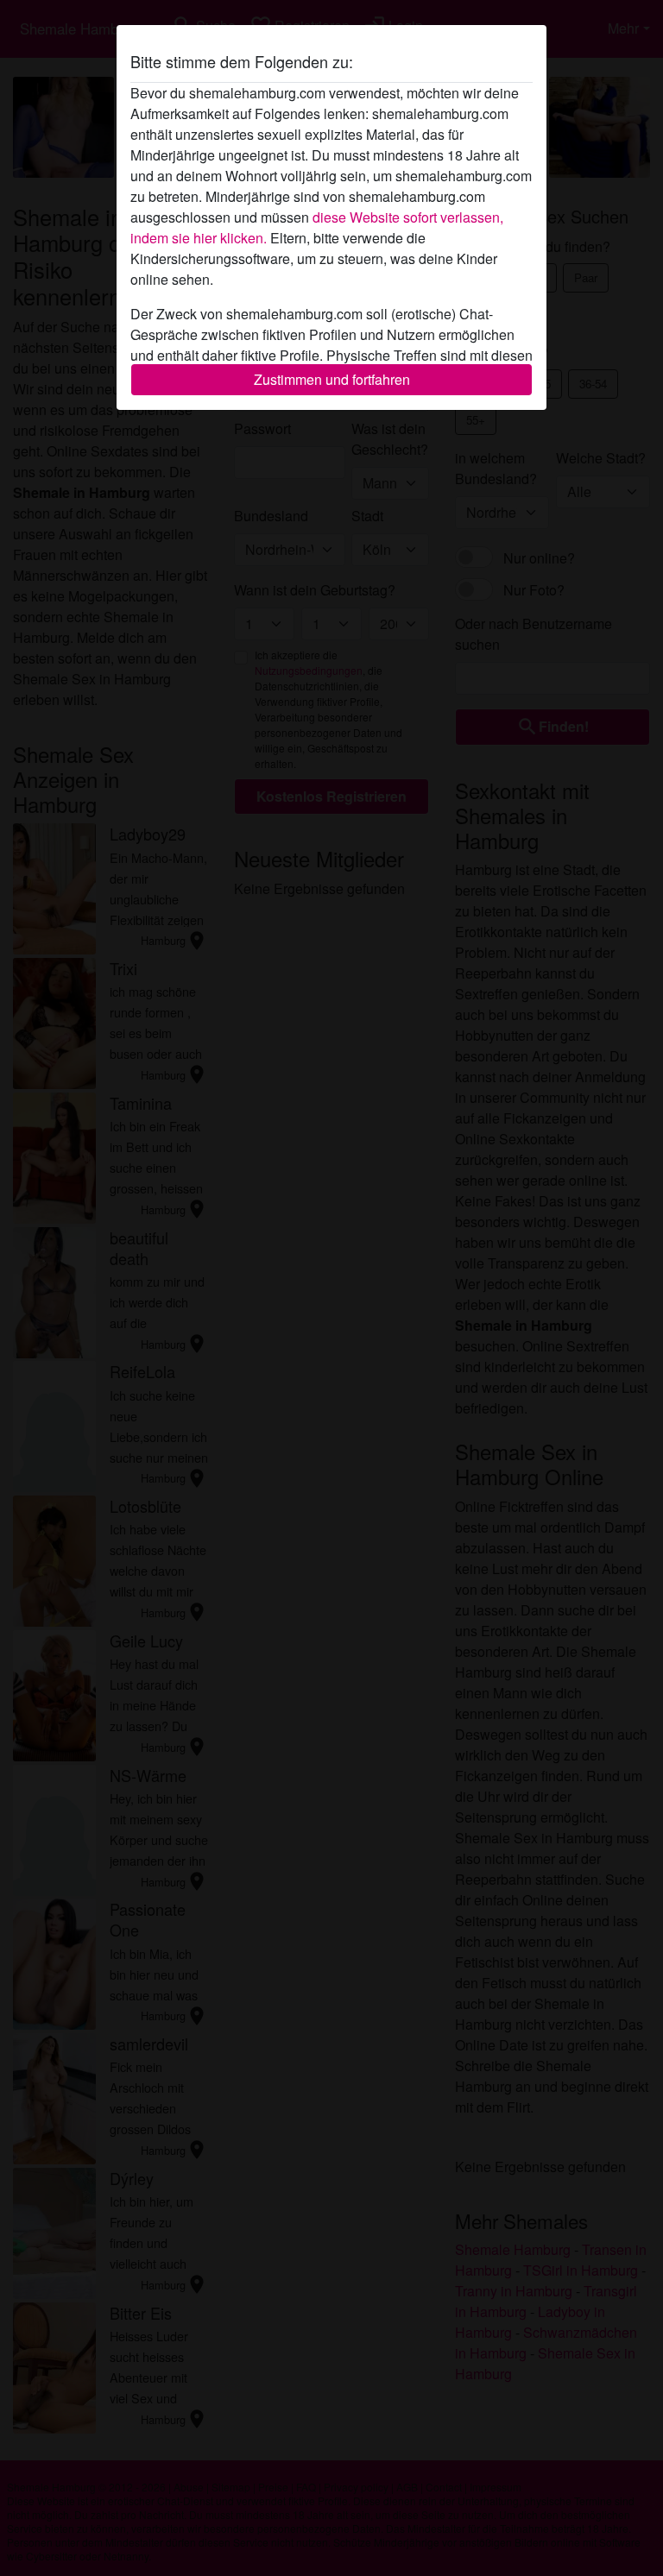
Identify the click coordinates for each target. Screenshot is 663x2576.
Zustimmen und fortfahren (332, 379)
